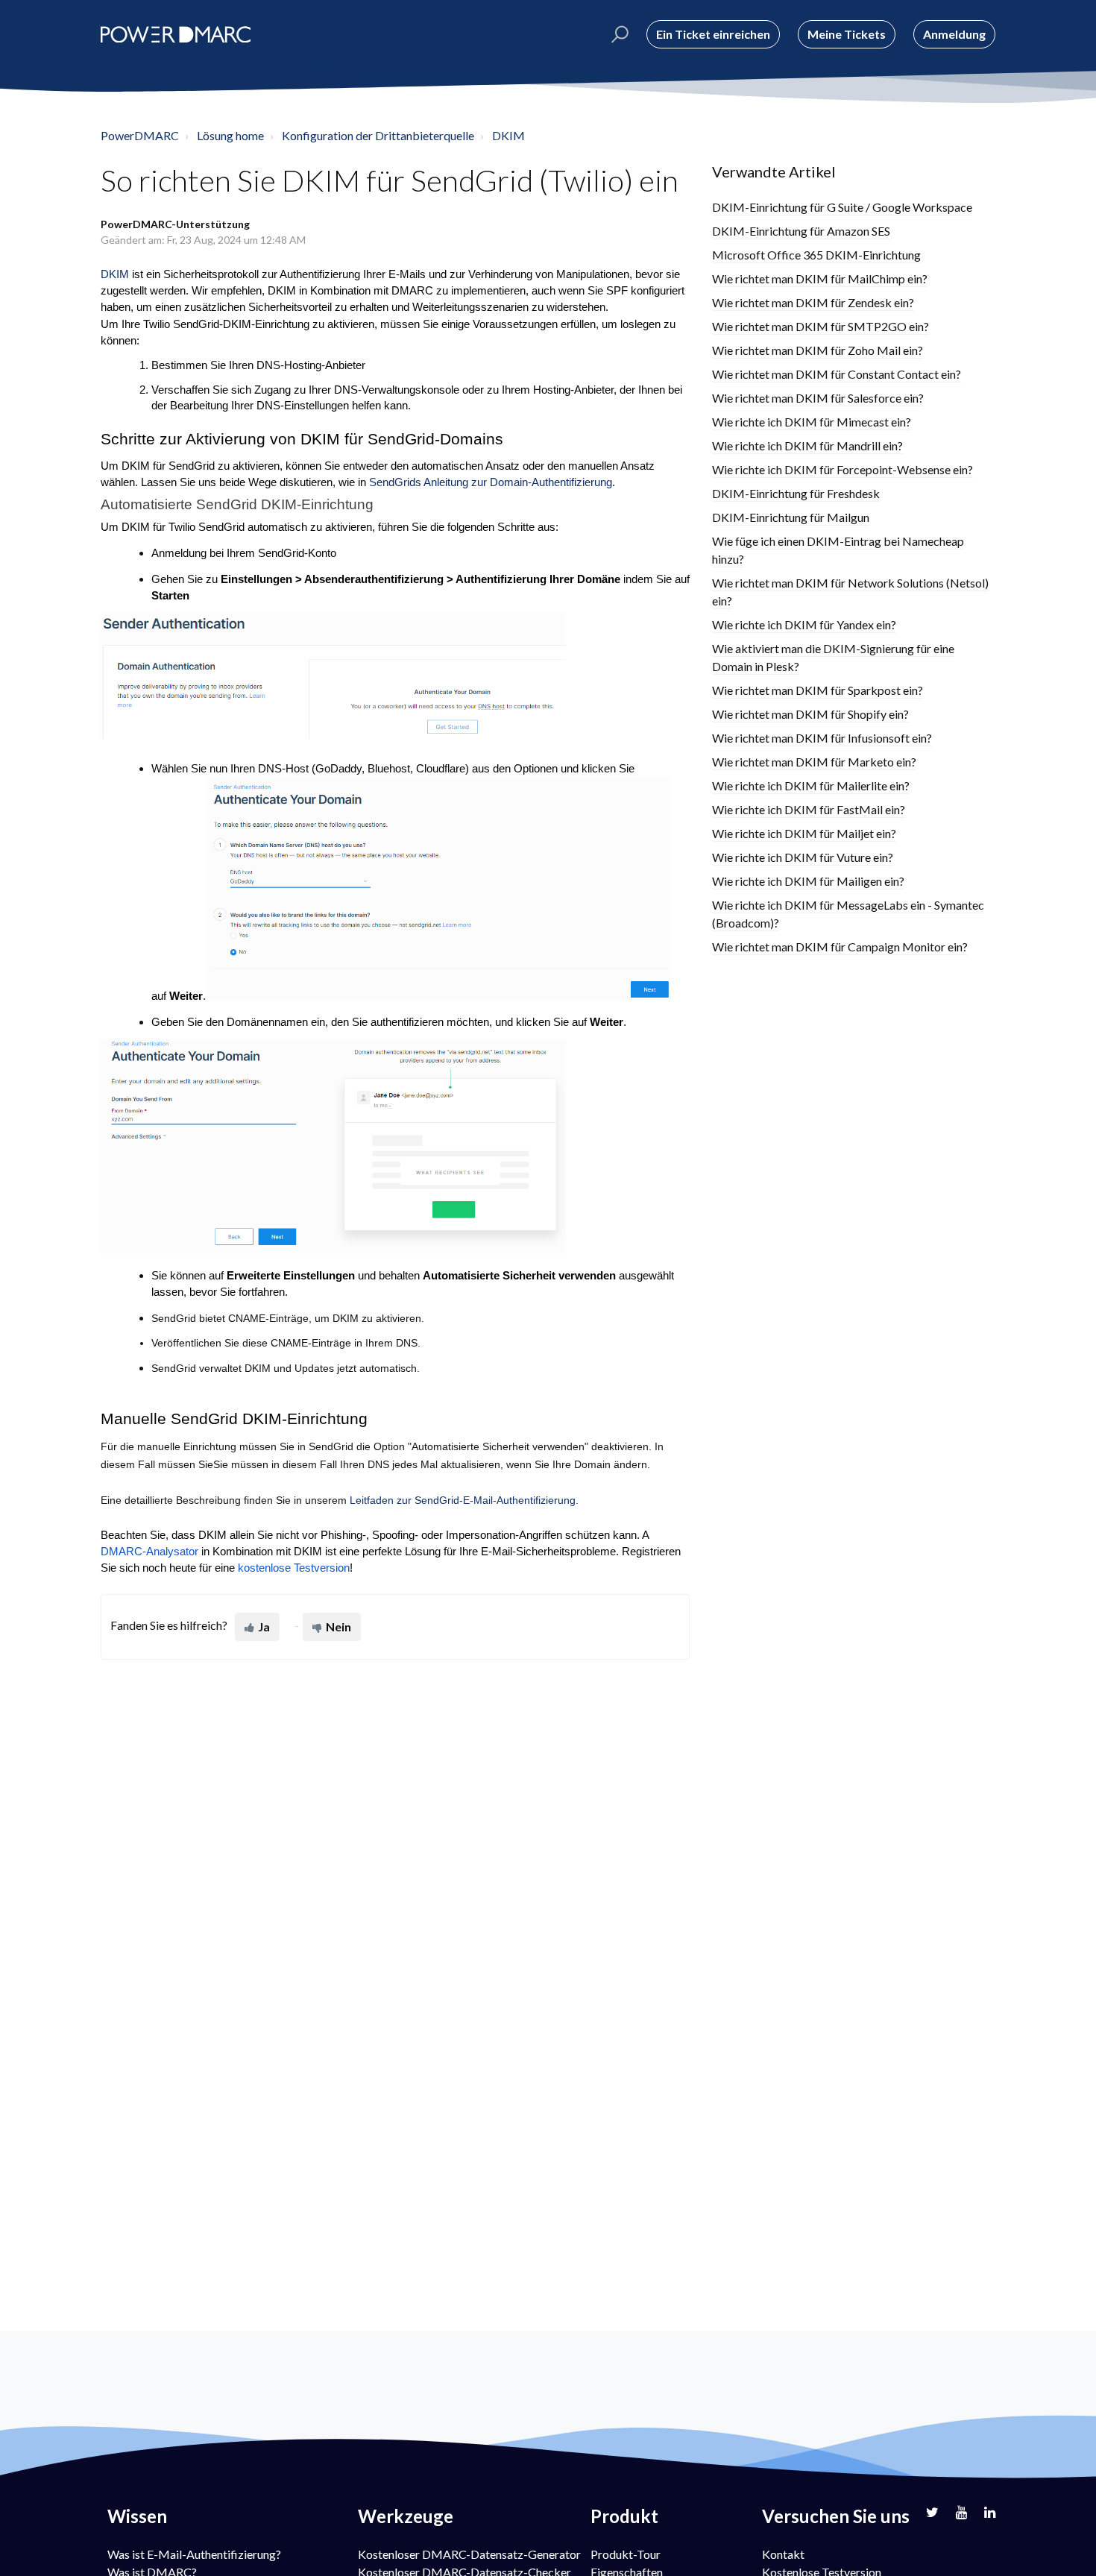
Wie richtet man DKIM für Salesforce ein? (818, 398)
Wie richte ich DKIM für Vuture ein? (803, 857)
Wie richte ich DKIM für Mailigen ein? (808, 881)
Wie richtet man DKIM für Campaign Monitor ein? (840, 947)
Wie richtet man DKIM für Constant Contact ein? (837, 374)
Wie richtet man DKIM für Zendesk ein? (813, 302)
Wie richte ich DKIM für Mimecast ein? (812, 422)
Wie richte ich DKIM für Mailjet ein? (804, 833)
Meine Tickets (847, 34)
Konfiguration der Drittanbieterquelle (378, 135)
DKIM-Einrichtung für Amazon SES (801, 231)
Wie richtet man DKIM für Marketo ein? (814, 762)
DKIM (508, 135)
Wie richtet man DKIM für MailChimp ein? (820, 278)
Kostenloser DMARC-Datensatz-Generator (469, 2554)
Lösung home (230, 135)
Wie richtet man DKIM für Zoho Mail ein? (818, 350)
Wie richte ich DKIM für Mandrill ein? (807, 445)
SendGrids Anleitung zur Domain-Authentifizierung (491, 482)
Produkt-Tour (626, 2554)
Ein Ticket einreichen (713, 34)
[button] (618, 34)
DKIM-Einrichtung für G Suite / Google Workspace (842, 207)
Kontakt (783, 2554)
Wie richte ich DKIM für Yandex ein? (804, 624)
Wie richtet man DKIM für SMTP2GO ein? (821, 326)
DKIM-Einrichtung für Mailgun (791, 517)
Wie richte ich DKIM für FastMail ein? (809, 809)
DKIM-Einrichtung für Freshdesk (796, 493)
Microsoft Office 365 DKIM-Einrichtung (816, 255)
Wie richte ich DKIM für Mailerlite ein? (811, 785)
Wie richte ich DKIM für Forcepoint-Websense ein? (843, 469)
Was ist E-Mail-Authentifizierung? (194, 2554)
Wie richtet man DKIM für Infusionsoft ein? (822, 738)
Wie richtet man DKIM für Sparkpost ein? (818, 690)
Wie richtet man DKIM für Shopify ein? (810, 714)
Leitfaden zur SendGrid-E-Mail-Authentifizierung (463, 1500)
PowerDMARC (140, 135)
